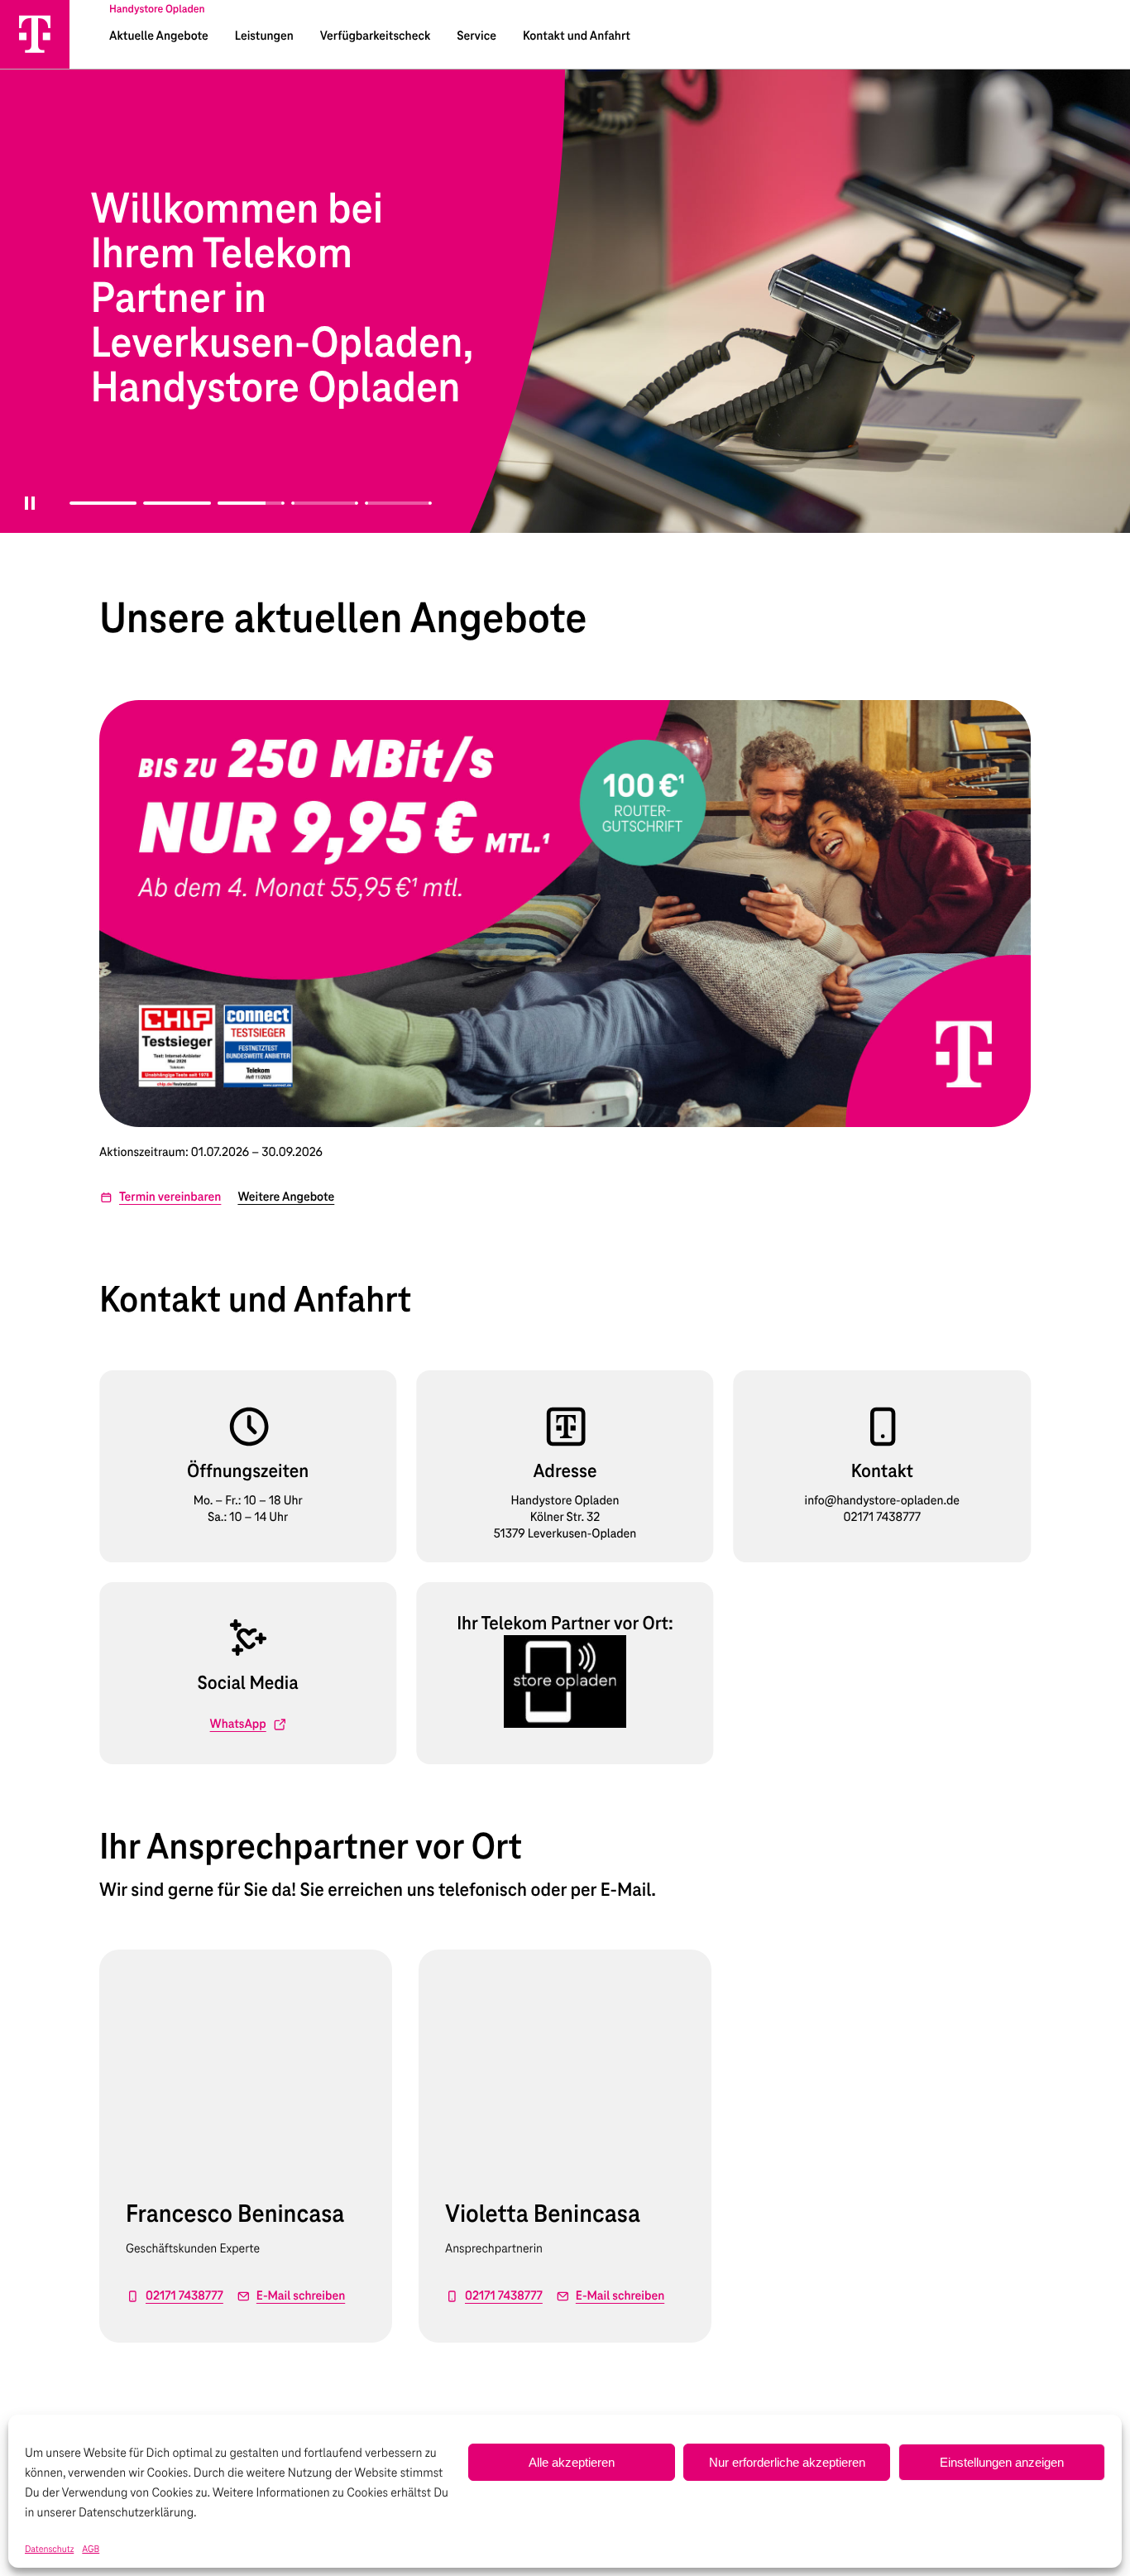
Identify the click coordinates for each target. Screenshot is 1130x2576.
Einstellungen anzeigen (1002, 2462)
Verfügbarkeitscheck (375, 36)
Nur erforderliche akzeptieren (787, 2462)
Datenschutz (49, 2550)
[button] (160, 1197)
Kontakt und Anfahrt (577, 36)
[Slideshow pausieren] (25, 513)
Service (476, 36)
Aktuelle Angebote (159, 36)
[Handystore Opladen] (35, 34)
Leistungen (264, 36)
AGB (91, 2550)
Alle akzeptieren (572, 2462)
